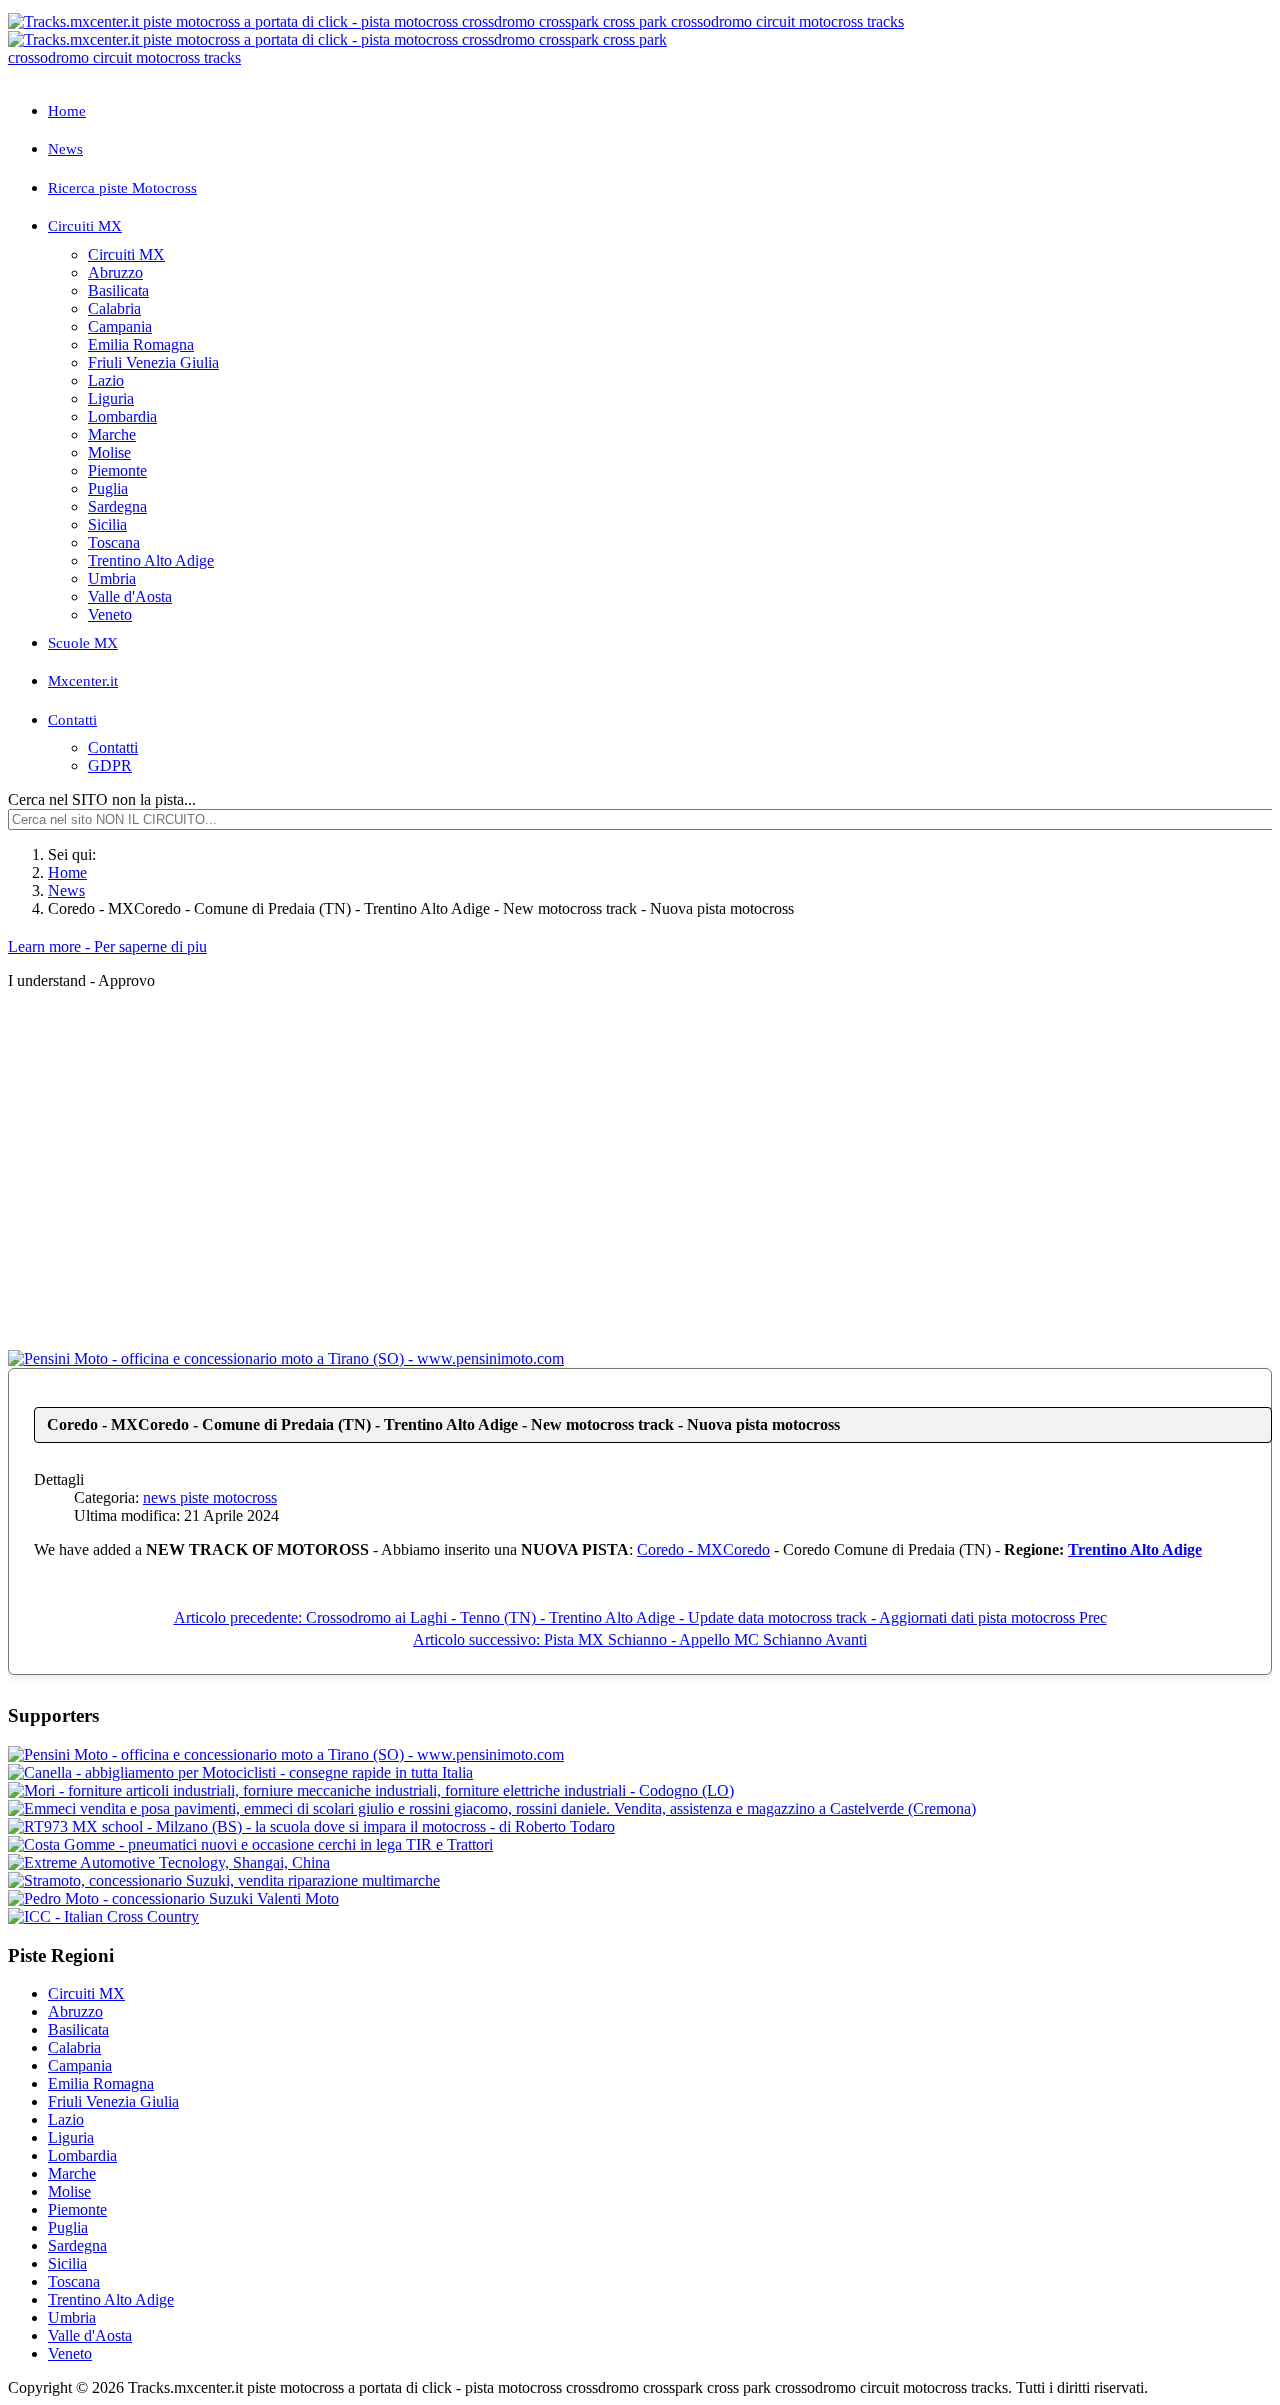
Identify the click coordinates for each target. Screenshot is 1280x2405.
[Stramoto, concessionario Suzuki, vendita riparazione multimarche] (224, 1880)
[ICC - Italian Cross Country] (103, 1916)
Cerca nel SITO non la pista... (102, 799)
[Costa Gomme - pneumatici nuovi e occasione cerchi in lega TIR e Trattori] (250, 1844)
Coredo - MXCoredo (703, 1549)
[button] (660, 226)
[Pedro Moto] (173, 1898)
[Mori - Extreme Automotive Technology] (169, 1862)
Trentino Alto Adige (1135, 1549)
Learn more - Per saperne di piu (107, 946)
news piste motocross (210, 1497)
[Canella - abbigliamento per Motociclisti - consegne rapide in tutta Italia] (240, 1772)
